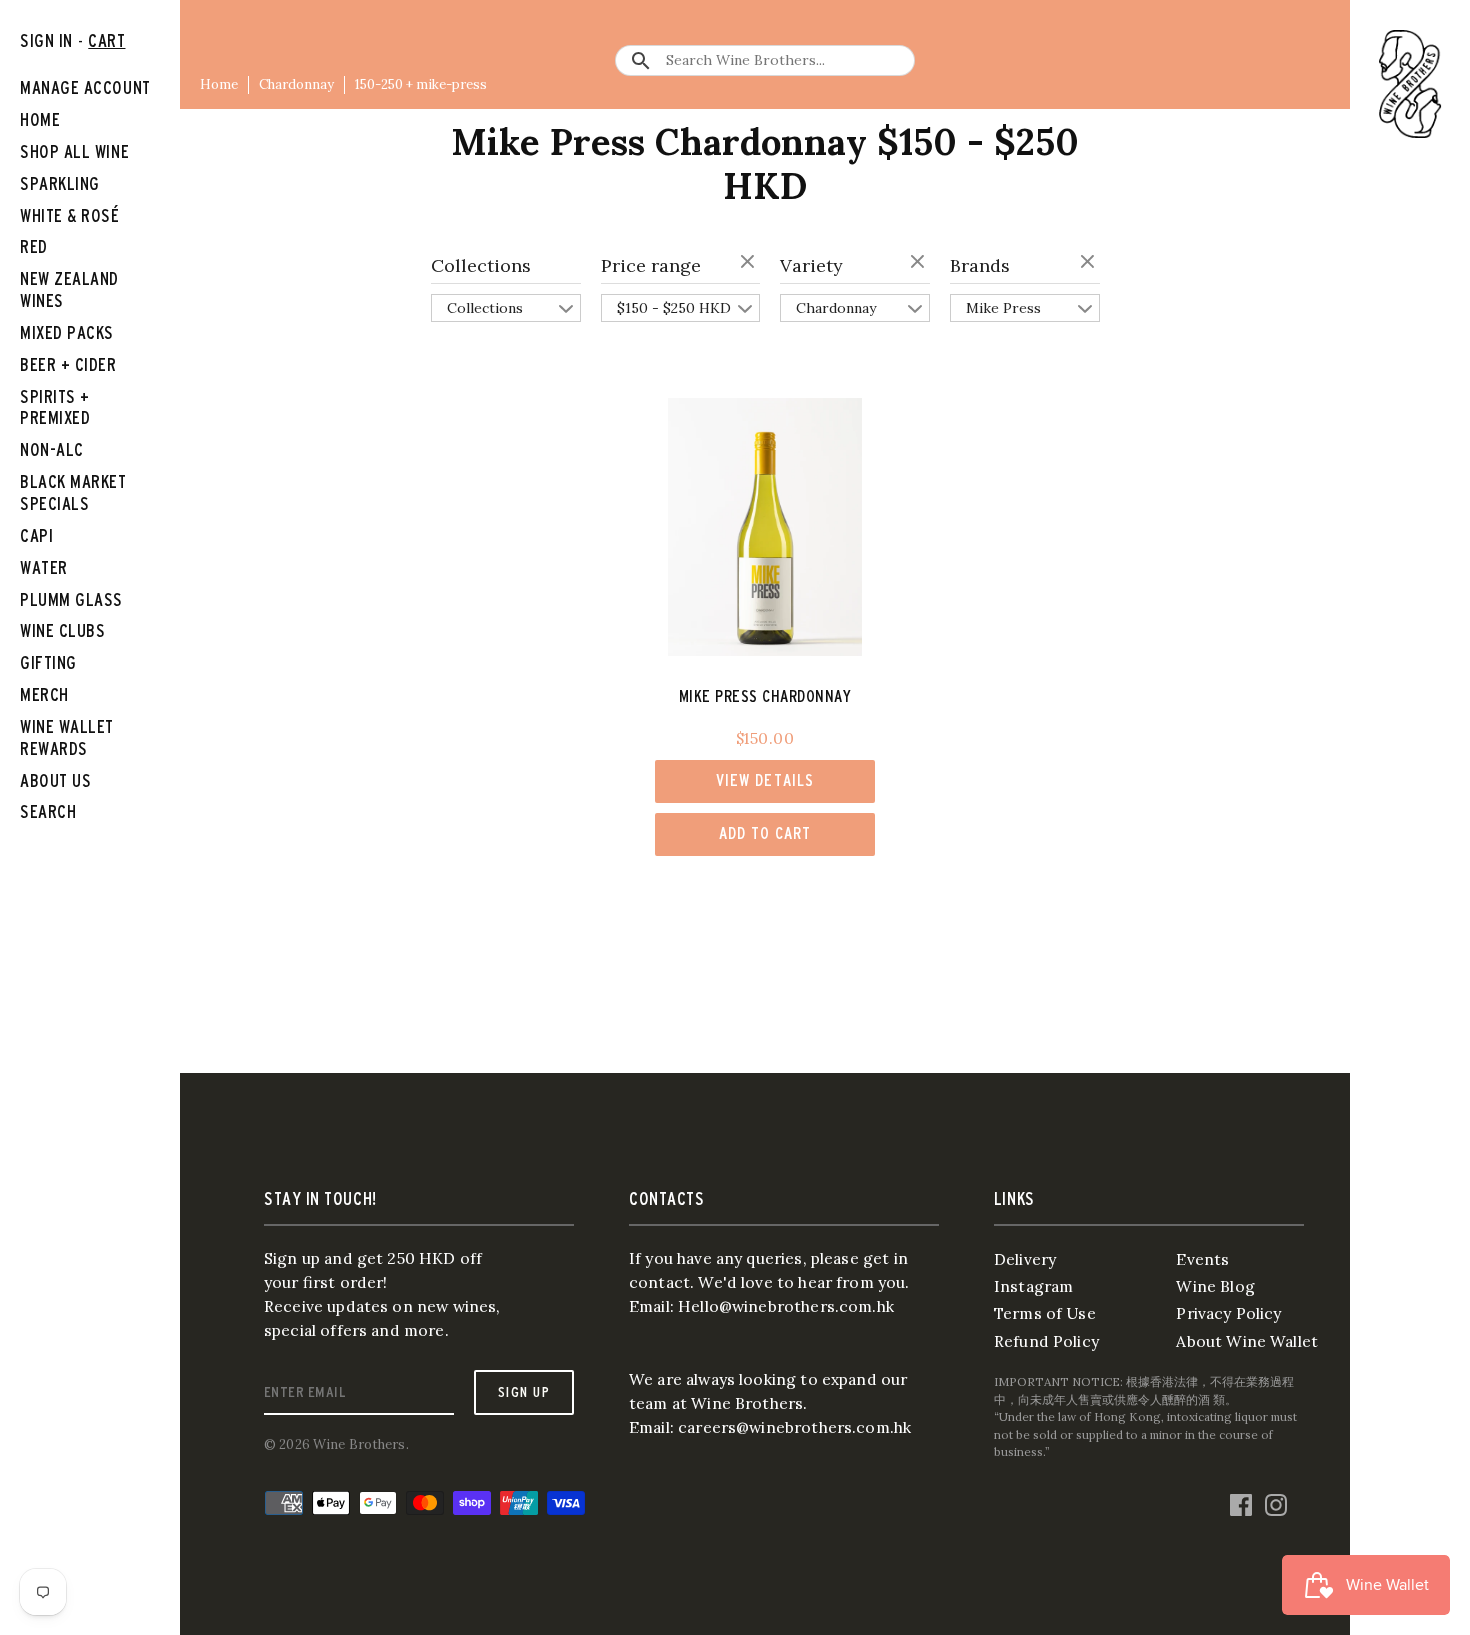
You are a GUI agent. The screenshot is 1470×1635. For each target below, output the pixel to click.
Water (44, 567)
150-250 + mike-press (421, 84)
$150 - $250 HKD (674, 308)
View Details (764, 780)
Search (48, 811)
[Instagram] (1276, 1501)
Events (1202, 1259)
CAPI (36, 535)
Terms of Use (1045, 1313)
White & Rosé (70, 215)
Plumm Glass (71, 599)
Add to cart (765, 833)
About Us (55, 780)
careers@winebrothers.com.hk (794, 1427)
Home (219, 84)
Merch (44, 694)
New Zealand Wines (69, 289)
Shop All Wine (74, 151)
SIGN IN (46, 40)
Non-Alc (52, 449)
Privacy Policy (1228, 1313)
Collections (481, 265)
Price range (651, 265)
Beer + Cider (68, 364)
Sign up (524, 1391)
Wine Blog (1215, 1286)
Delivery (1025, 1259)
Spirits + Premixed (55, 407)
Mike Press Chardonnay (765, 696)
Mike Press (1003, 308)
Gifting (48, 662)
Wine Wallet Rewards (67, 737)
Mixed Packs (67, 332)
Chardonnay (296, 84)
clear (750, 263)
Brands (980, 265)
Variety (811, 265)
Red (34, 246)
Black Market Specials (73, 492)
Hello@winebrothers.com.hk (786, 1306)
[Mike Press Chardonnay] (765, 527)
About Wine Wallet (1247, 1341)
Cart (106, 40)
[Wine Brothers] (1410, 84)
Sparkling (60, 183)
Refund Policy (1046, 1341)
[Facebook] (1241, 1501)
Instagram (1033, 1286)
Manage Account (85, 87)
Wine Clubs (62, 630)
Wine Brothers (359, 1444)
